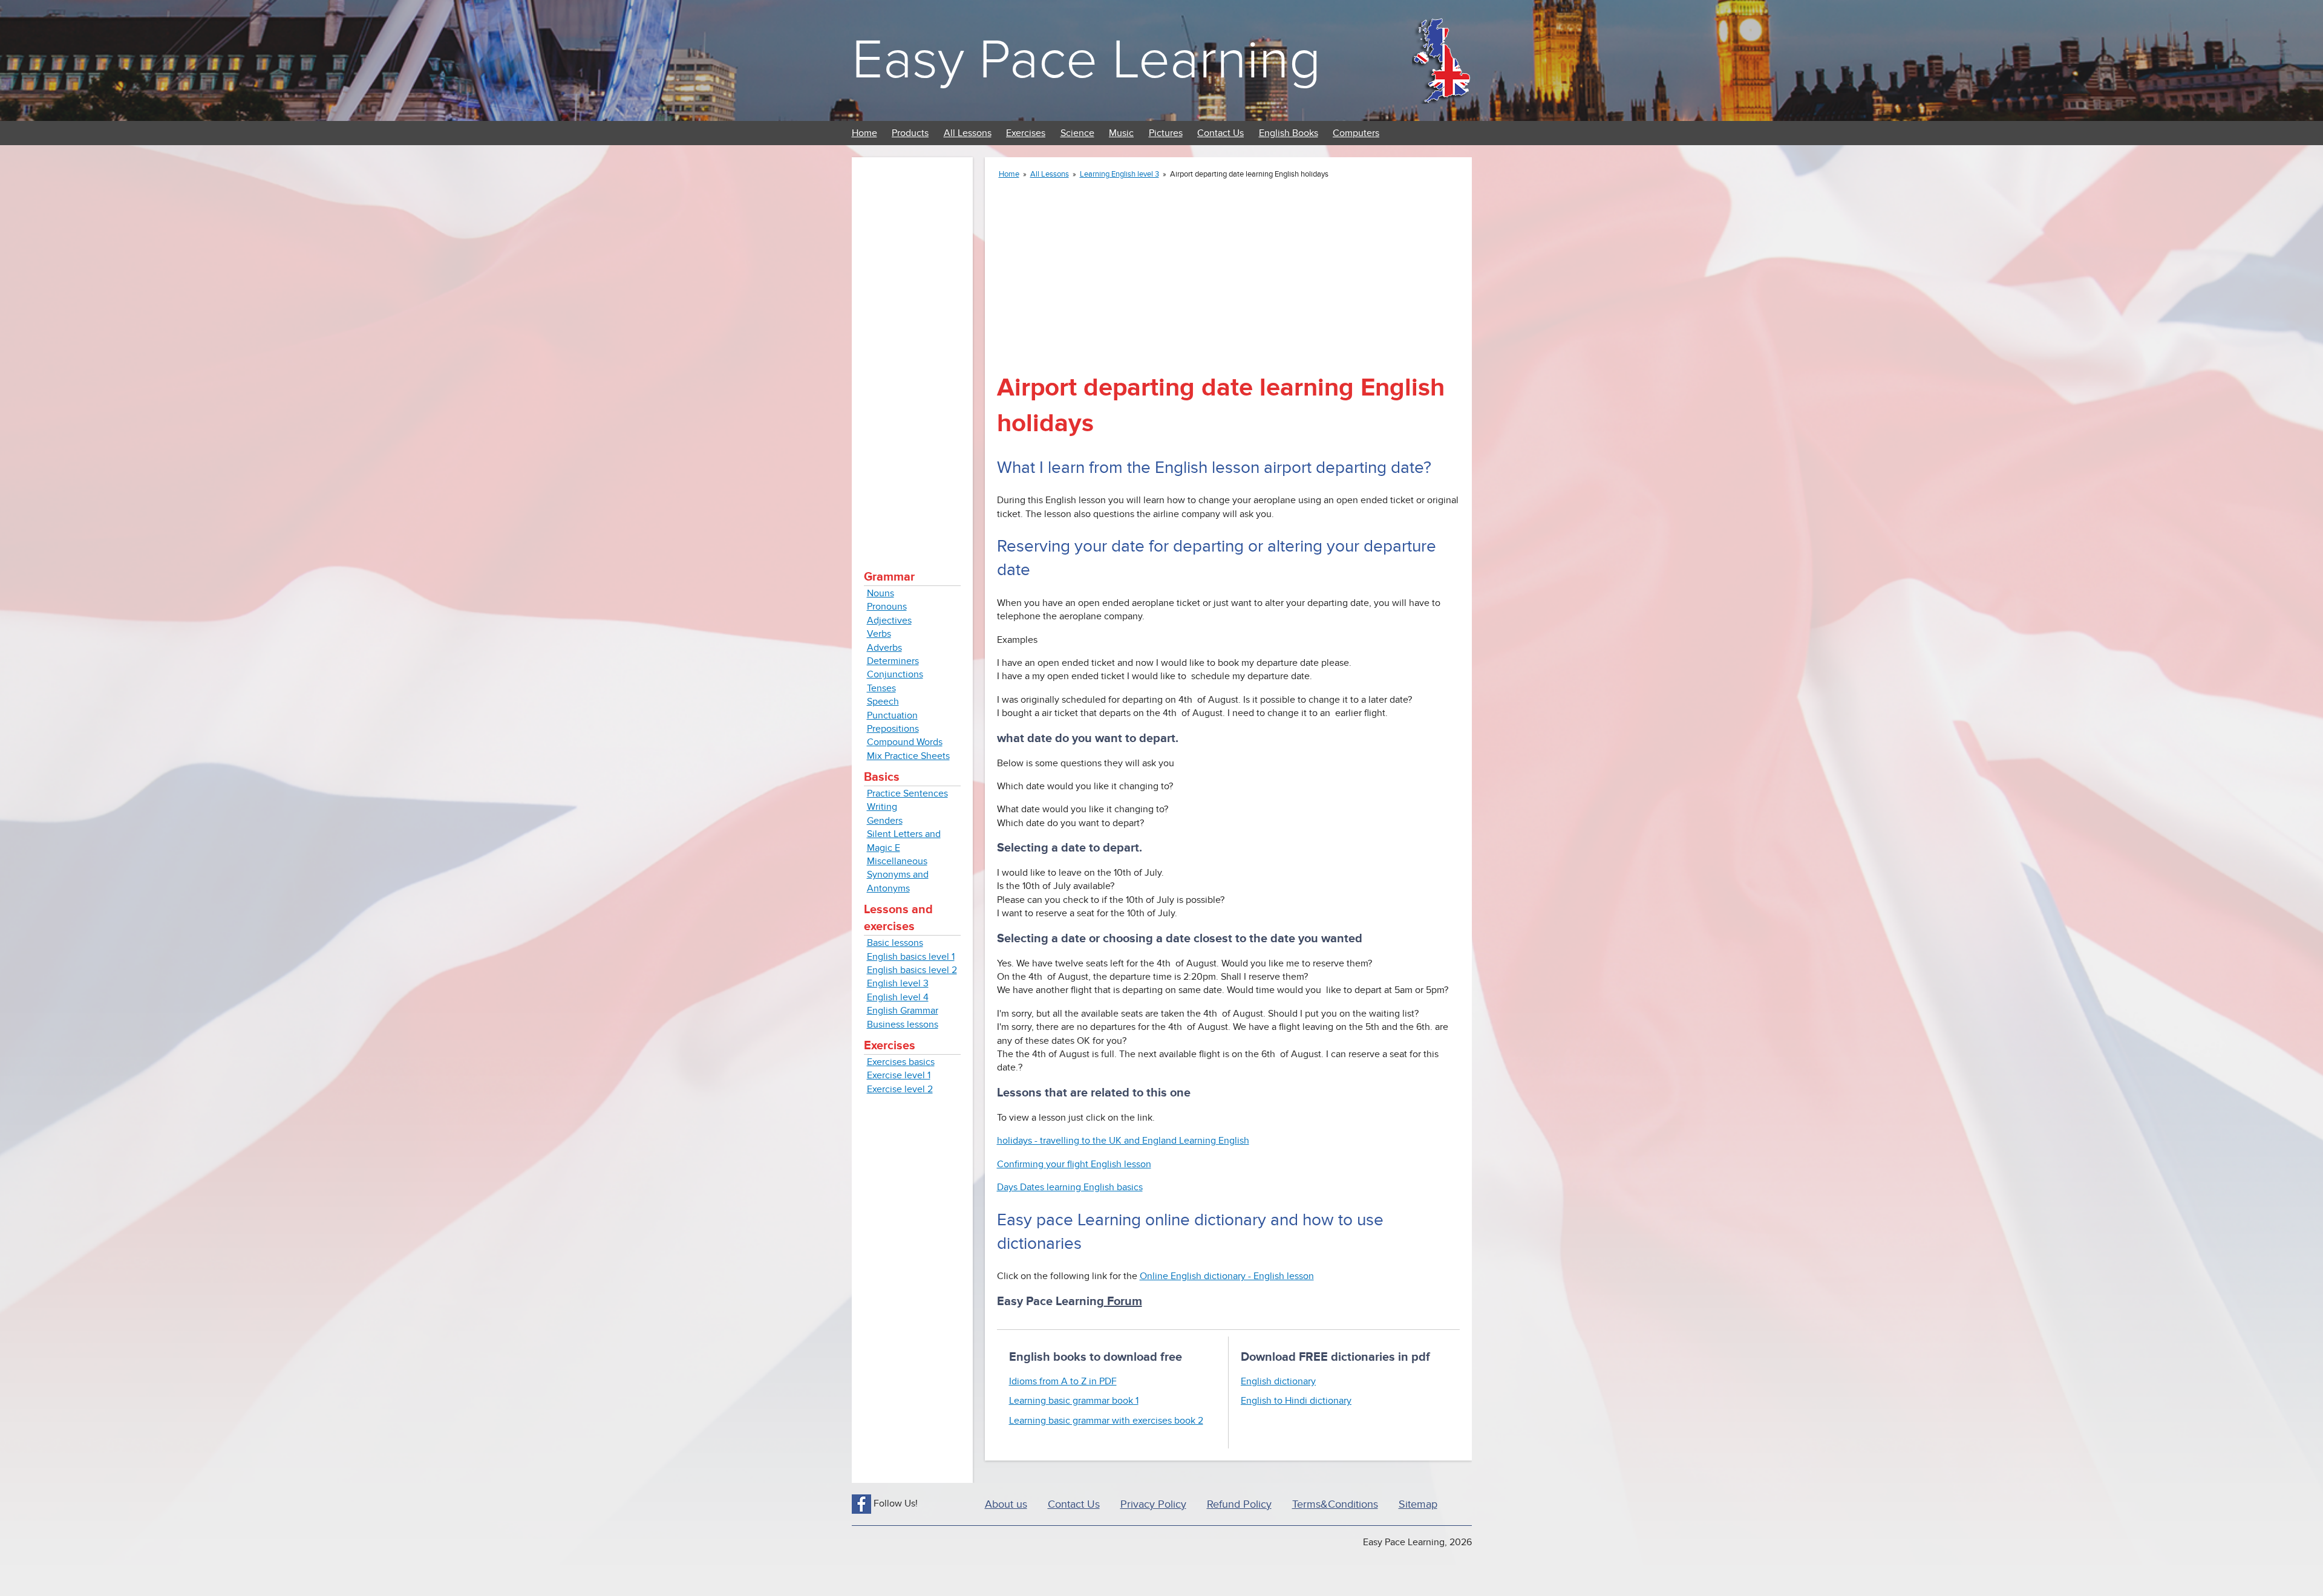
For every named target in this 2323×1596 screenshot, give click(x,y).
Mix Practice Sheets (908, 756)
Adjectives (889, 620)
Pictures (1166, 133)
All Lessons (968, 133)
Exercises (1026, 133)
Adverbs (884, 648)
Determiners (893, 661)
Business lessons (903, 1024)
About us (1006, 1504)
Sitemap (1418, 1504)
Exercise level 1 (899, 1075)
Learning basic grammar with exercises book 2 (1106, 1421)
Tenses (881, 688)
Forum (1123, 1301)
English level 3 (898, 983)
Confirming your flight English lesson (1074, 1164)
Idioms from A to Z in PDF (1063, 1381)
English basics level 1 (911, 957)
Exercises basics (901, 1062)
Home (864, 133)
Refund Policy (1239, 1504)
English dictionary (1278, 1381)
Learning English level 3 (1119, 174)
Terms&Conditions (1335, 1504)
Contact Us (1220, 133)
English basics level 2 (912, 970)
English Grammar (903, 1011)
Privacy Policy (1153, 1504)
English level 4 (898, 997)
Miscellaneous (897, 861)
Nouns (881, 593)
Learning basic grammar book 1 (1074, 1401)
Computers (1356, 133)
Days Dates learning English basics (1070, 1187)
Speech (883, 702)
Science (1077, 133)
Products (910, 133)
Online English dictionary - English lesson (1227, 1276)
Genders (885, 821)
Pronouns (887, 607)
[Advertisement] (912, 351)
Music (1121, 133)
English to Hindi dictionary (1296, 1401)
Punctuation (892, 715)
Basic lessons (895, 943)
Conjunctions (895, 674)
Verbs (879, 634)
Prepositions (893, 729)
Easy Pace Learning (1086, 60)
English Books (1289, 133)
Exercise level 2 (900, 1089)
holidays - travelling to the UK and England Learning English (1123, 1141)
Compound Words (905, 742)
